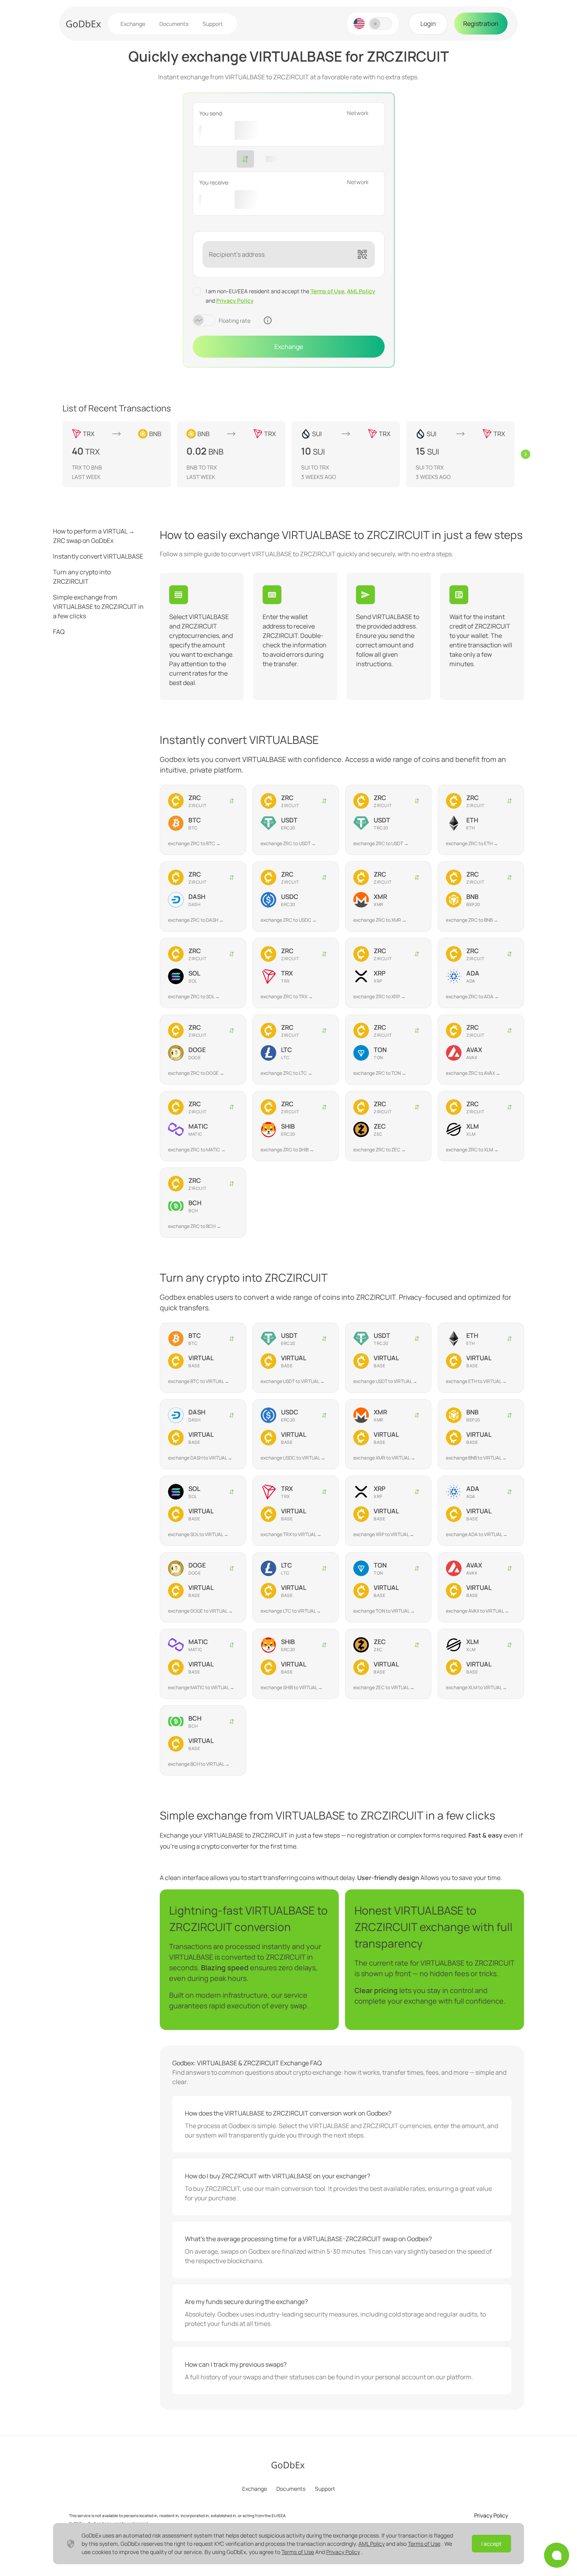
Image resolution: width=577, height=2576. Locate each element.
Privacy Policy (235, 301)
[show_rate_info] (268, 320)
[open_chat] (557, 2555)
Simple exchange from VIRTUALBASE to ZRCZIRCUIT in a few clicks (98, 607)
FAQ (59, 632)
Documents (174, 24)
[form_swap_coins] (245, 159)
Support (213, 24)
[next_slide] (526, 454)
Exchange (133, 24)
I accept (491, 2544)
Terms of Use (327, 291)
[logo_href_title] (84, 24)
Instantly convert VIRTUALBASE (98, 556)
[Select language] (359, 24)
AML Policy (361, 291)
